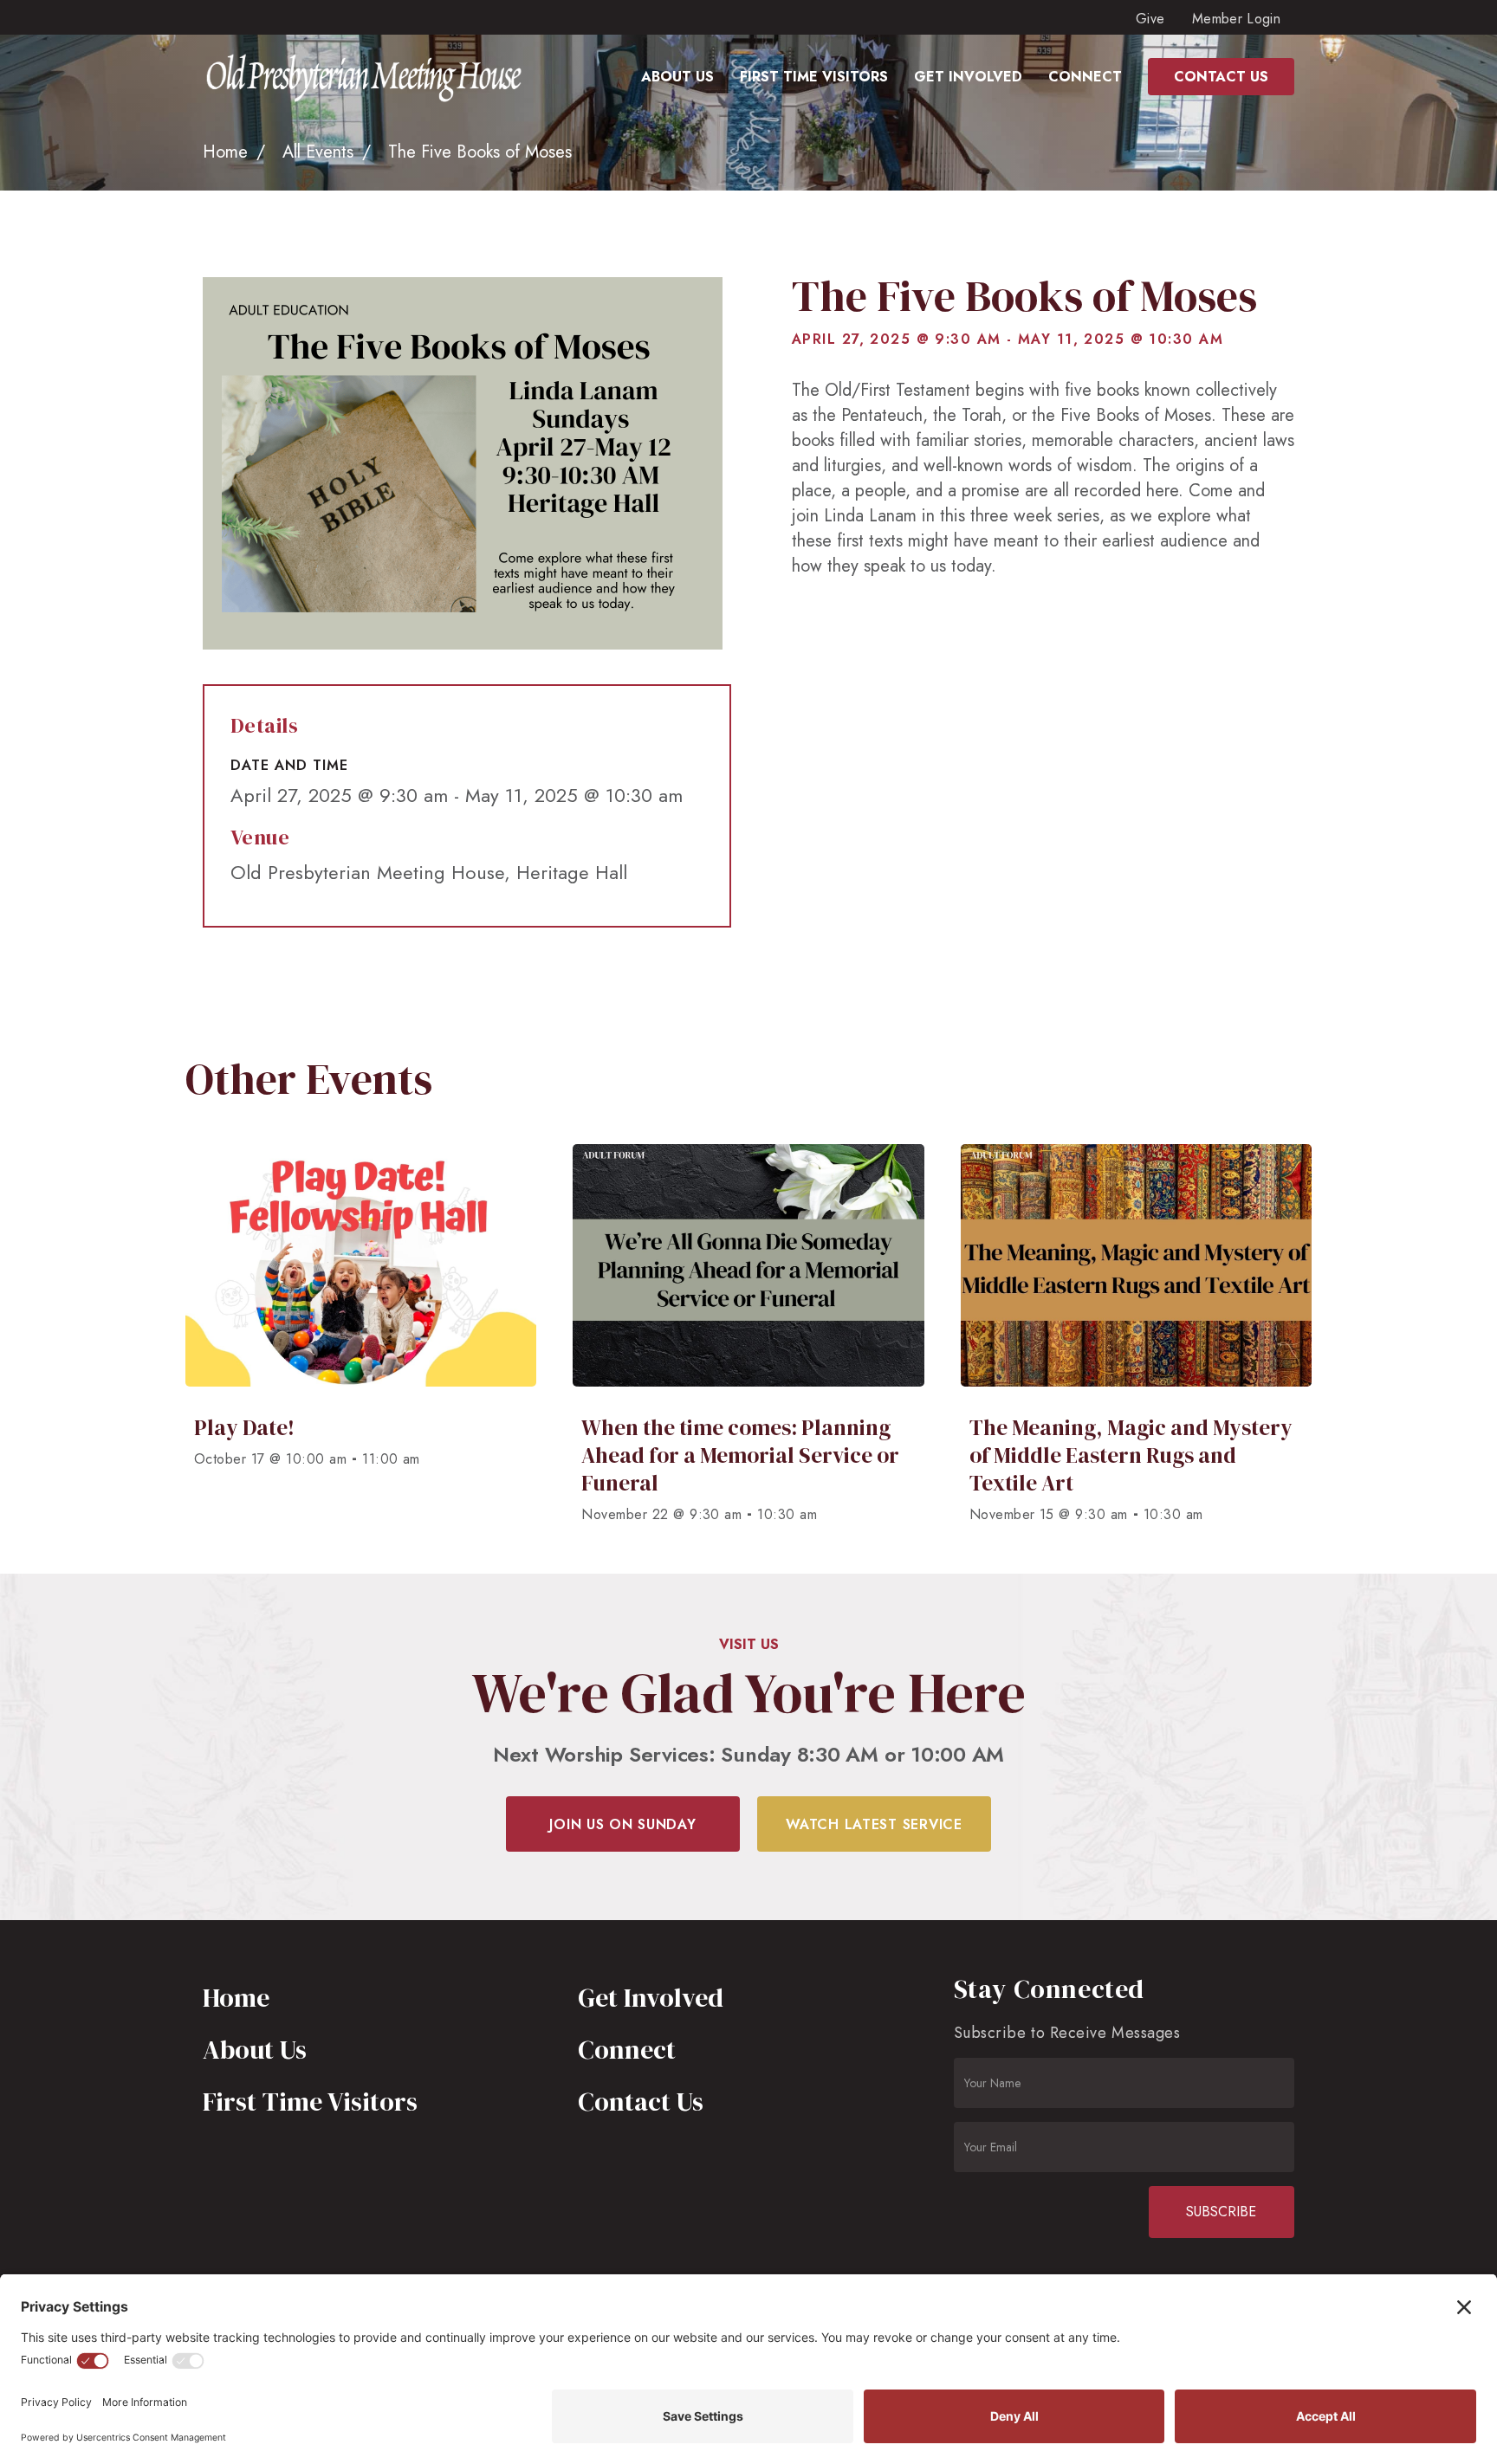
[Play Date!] (361, 1342)
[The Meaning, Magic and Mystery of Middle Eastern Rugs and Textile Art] (1136, 1342)
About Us (255, 2050)
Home (225, 152)
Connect (627, 2050)
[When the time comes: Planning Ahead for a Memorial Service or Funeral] (748, 1342)
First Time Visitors (310, 2102)
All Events (318, 152)
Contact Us (641, 2102)
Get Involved (651, 1998)
